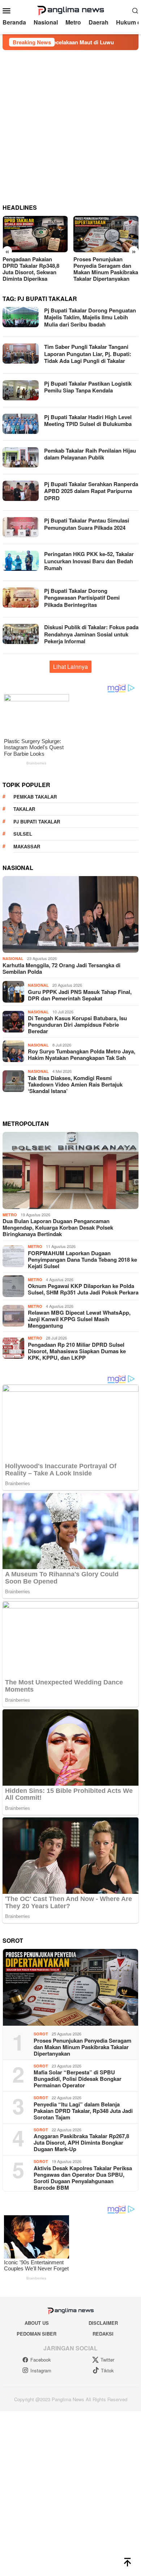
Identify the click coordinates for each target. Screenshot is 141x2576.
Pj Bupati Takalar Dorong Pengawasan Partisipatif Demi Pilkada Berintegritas (82, 598)
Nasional (13, 958)
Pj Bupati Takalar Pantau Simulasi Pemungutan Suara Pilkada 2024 (87, 524)
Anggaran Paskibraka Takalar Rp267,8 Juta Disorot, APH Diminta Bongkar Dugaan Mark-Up (81, 2142)
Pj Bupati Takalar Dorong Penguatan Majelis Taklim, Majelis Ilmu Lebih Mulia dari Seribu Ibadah (90, 317)
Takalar (24, 809)
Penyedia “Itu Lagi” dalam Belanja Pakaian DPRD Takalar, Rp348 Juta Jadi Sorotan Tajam (83, 2111)
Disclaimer (103, 2323)
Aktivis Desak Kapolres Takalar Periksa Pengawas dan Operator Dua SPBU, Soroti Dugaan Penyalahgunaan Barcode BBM (83, 2178)
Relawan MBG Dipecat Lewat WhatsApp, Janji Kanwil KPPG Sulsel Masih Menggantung (79, 1319)
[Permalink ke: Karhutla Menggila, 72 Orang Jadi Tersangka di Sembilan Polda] (70, 914)
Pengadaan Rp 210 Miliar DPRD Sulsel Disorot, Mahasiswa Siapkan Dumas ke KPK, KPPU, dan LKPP (77, 1351)
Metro (10, 1215)
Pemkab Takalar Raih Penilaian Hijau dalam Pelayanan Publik (90, 454)
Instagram (41, 2370)
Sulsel (23, 834)
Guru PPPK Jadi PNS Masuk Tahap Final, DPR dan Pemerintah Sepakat (80, 995)
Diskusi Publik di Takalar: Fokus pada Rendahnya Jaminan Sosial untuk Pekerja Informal (91, 634)
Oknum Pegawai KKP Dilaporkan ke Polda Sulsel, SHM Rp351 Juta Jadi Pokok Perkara (83, 1289)
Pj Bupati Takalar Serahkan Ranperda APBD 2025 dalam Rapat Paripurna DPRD (91, 491)
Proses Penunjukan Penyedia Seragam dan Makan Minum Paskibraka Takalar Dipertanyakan (35, 269)
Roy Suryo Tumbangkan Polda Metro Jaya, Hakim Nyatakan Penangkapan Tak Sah (82, 1054)
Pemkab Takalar (35, 797)
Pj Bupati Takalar (37, 821)
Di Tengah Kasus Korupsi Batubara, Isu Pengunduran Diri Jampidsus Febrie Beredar (77, 1025)
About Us (37, 2323)
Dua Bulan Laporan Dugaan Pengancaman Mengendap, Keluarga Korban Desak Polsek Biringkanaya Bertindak (58, 1227)
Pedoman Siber (37, 2334)
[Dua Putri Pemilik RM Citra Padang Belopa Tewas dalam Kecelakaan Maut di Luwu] (106, 234)
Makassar (27, 846)
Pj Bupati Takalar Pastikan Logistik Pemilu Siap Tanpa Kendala (88, 387)
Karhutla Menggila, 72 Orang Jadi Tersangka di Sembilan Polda (61, 968)
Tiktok (107, 2370)
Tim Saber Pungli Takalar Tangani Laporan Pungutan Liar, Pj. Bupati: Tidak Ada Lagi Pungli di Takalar (88, 354)
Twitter (107, 2360)
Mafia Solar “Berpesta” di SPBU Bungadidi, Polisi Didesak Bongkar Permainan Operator (78, 2079)
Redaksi (103, 2334)
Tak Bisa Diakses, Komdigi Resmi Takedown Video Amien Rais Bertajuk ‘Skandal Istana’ (75, 1084)
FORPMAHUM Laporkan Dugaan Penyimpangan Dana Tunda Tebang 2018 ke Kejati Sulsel (82, 1260)
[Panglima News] (70, 10)
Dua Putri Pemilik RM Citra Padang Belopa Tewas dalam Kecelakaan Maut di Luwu (105, 269)
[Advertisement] (70, 124)
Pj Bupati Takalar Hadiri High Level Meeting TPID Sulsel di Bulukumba (88, 421)
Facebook (41, 2360)
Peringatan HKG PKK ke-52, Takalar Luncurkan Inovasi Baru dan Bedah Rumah (89, 561)
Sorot (41, 2034)
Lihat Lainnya (70, 667)
